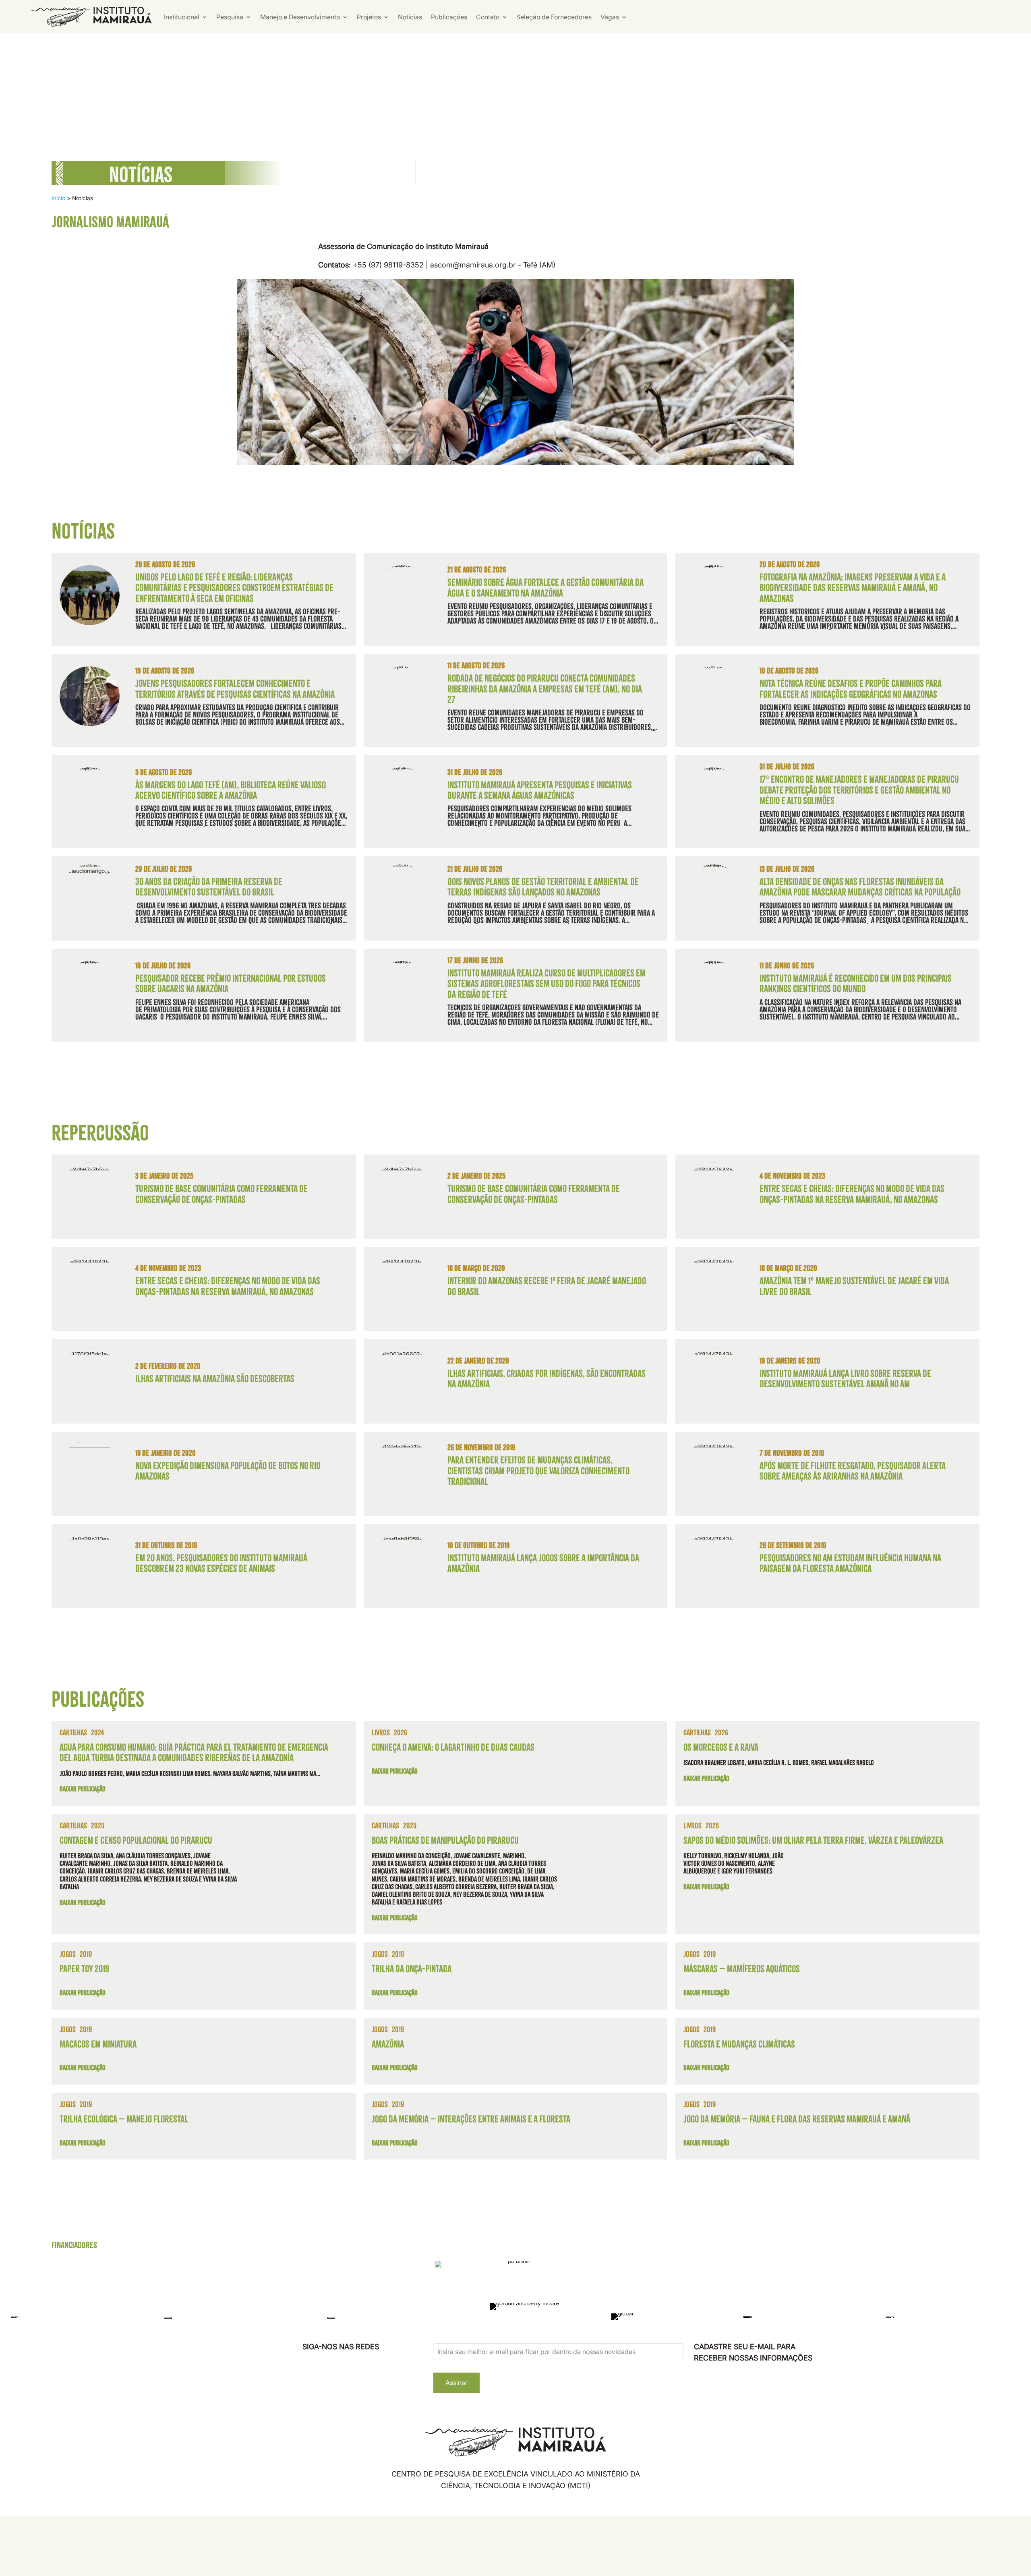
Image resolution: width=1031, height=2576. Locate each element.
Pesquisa (230, 17)
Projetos (369, 17)
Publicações (449, 17)
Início (58, 198)
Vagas (610, 17)
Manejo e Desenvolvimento (300, 17)
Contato (488, 17)
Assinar (456, 2383)
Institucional (182, 17)
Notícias (410, 17)
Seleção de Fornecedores (554, 17)
